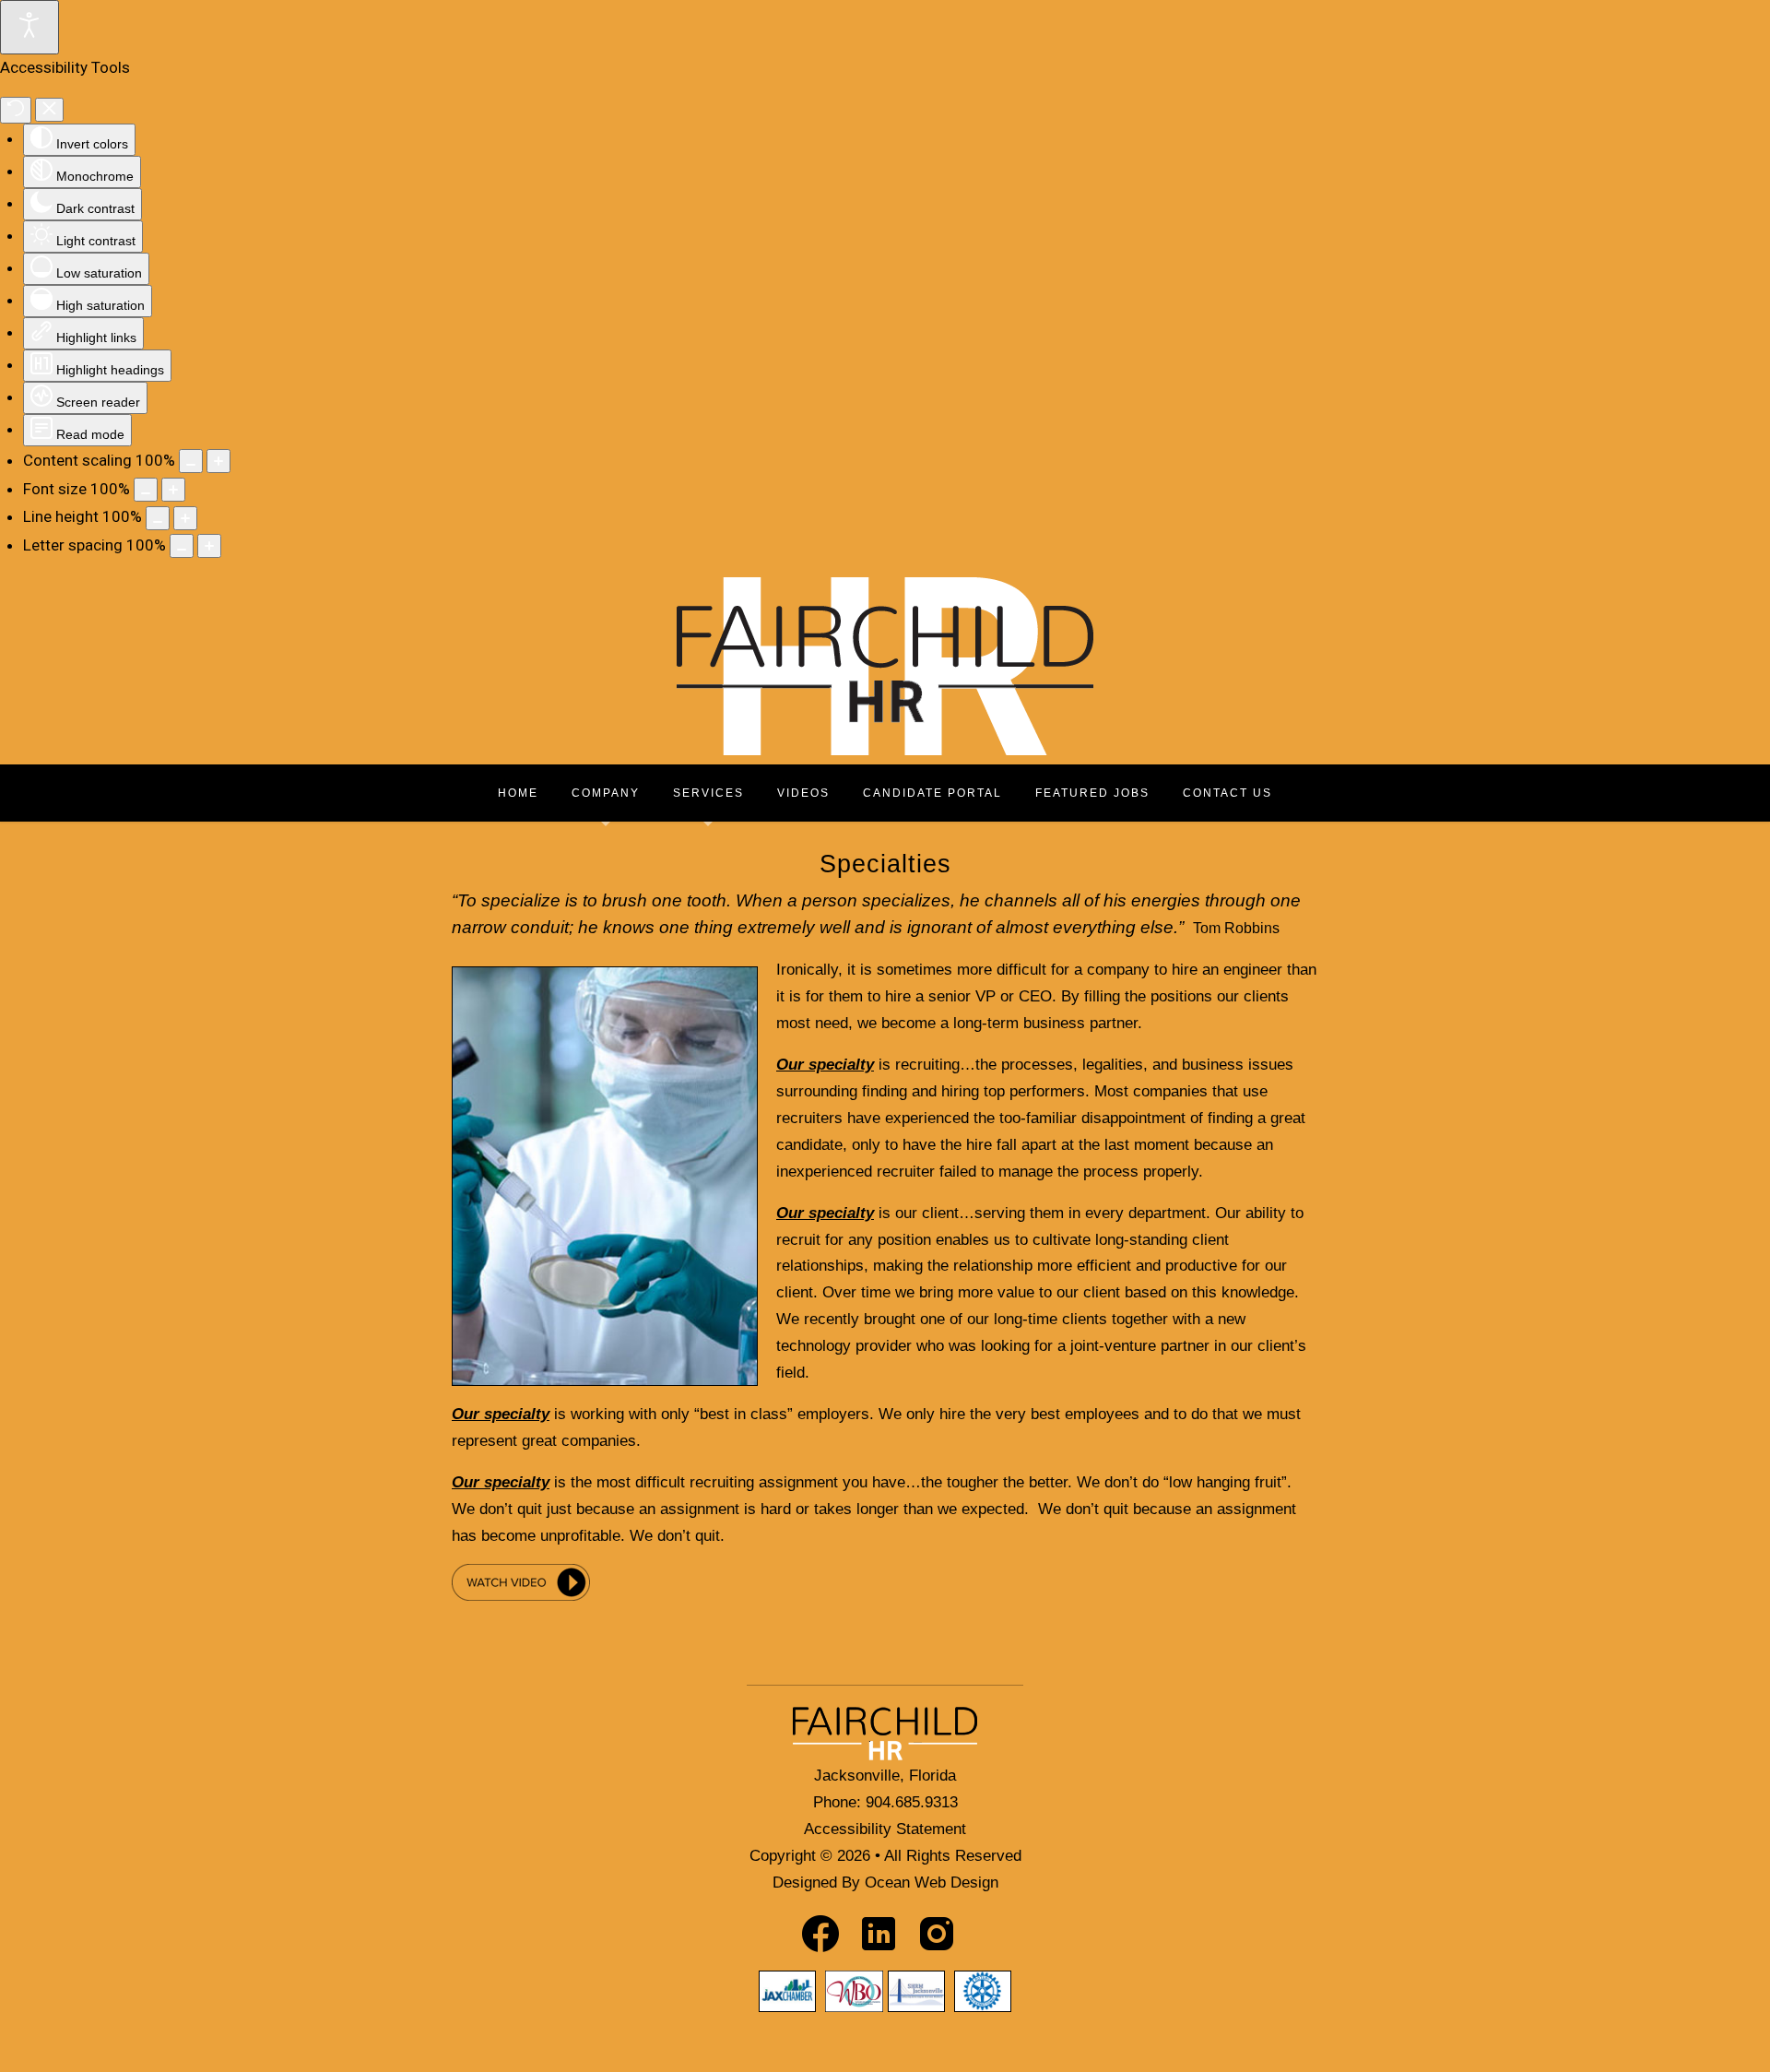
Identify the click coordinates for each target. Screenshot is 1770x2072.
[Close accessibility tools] (49, 110)
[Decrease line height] (158, 518)
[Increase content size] (218, 461)
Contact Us (1227, 793)
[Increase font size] (173, 490)
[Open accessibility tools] (29, 27)
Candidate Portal (932, 793)
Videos (803, 793)
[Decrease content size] (191, 461)
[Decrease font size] (146, 490)
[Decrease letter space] (182, 546)
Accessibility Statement (885, 1829)
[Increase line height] (185, 518)
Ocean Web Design (932, 1883)
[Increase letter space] (209, 546)
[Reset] (16, 110)
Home (518, 793)
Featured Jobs (1092, 793)
